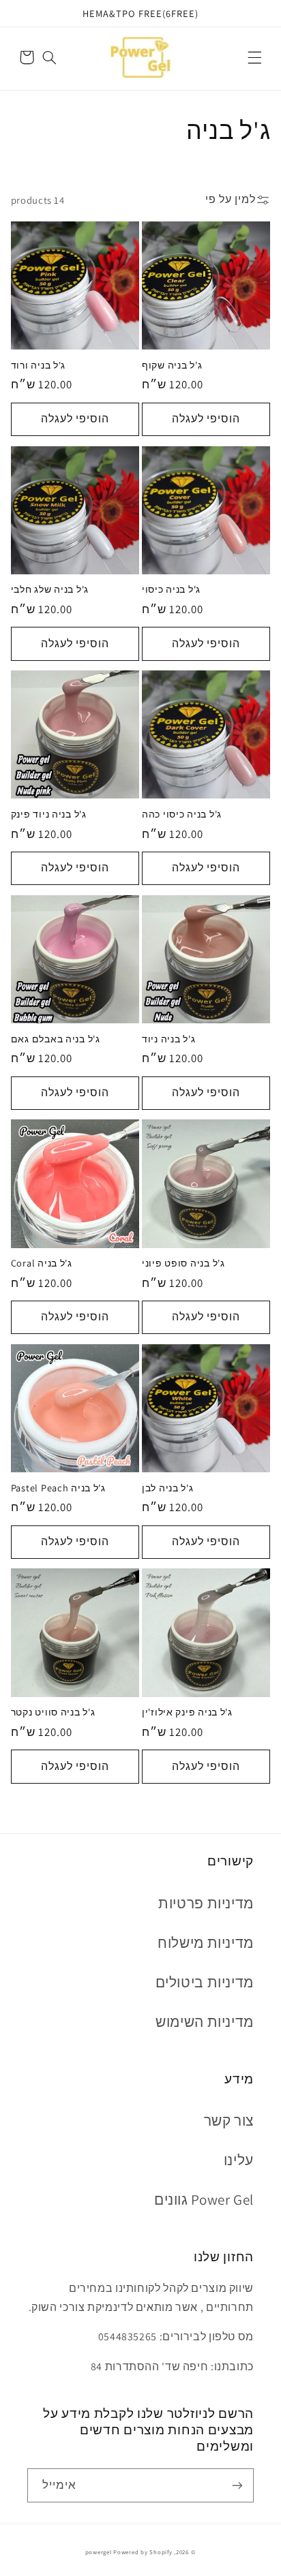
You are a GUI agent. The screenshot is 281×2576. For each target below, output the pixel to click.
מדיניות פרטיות (206, 1903)
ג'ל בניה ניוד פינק (49, 814)
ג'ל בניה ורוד (38, 365)
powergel (99, 2552)
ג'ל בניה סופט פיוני (183, 1263)
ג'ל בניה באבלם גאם (56, 1039)
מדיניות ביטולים (205, 1982)
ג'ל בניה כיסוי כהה (182, 814)
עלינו (239, 2160)
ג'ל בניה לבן (168, 1488)
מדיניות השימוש (205, 2022)
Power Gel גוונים (204, 2200)
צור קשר (229, 2121)
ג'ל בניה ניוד (168, 1039)
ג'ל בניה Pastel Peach (58, 1488)
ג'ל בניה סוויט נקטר (53, 1712)
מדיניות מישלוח (206, 1943)
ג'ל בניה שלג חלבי (50, 589)
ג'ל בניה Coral (42, 1263)
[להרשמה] (237, 2485)
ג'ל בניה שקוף (172, 365)
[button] (254, 57)
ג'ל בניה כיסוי (171, 589)
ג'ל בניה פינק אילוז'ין (187, 1712)
